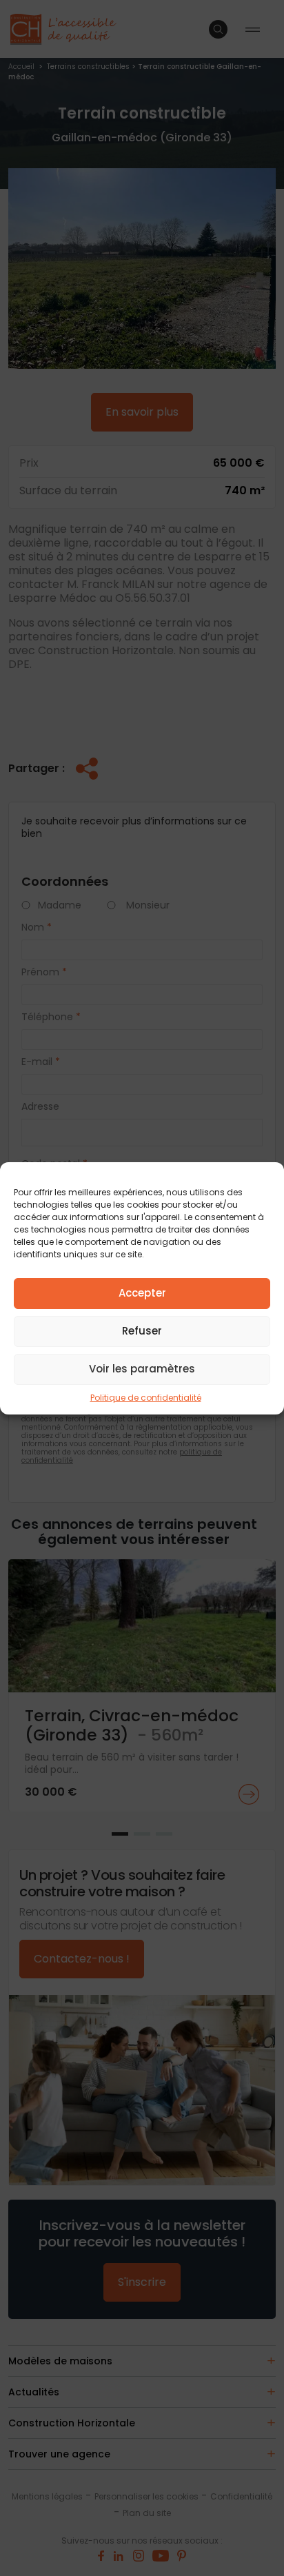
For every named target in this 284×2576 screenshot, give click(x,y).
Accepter (142, 1293)
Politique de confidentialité (146, 1398)
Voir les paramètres (142, 1369)
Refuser (142, 1331)
